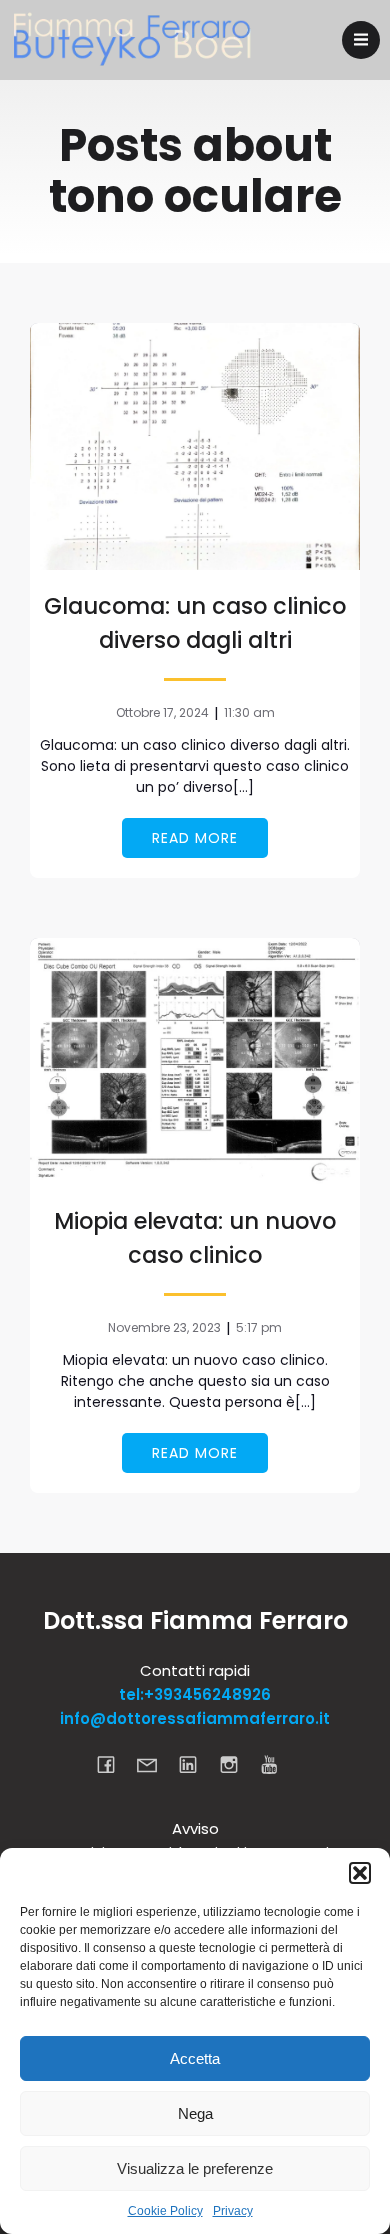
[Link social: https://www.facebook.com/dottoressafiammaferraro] (113, 1764)
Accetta (195, 2058)
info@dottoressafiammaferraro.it (195, 1718)
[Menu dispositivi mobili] (361, 40)
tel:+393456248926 (195, 1694)
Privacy (233, 2211)
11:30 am (249, 712)
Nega (195, 2113)
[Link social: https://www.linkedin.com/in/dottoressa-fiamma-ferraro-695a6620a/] (195, 1764)
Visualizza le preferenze (195, 2168)
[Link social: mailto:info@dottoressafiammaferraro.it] (154, 1764)
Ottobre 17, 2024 (162, 712)
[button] (360, 1873)
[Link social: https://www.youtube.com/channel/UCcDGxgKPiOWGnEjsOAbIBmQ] (277, 1764)
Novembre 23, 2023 (164, 1327)
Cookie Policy (165, 2211)
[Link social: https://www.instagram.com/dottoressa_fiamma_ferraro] (236, 1764)
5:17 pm (259, 1327)
